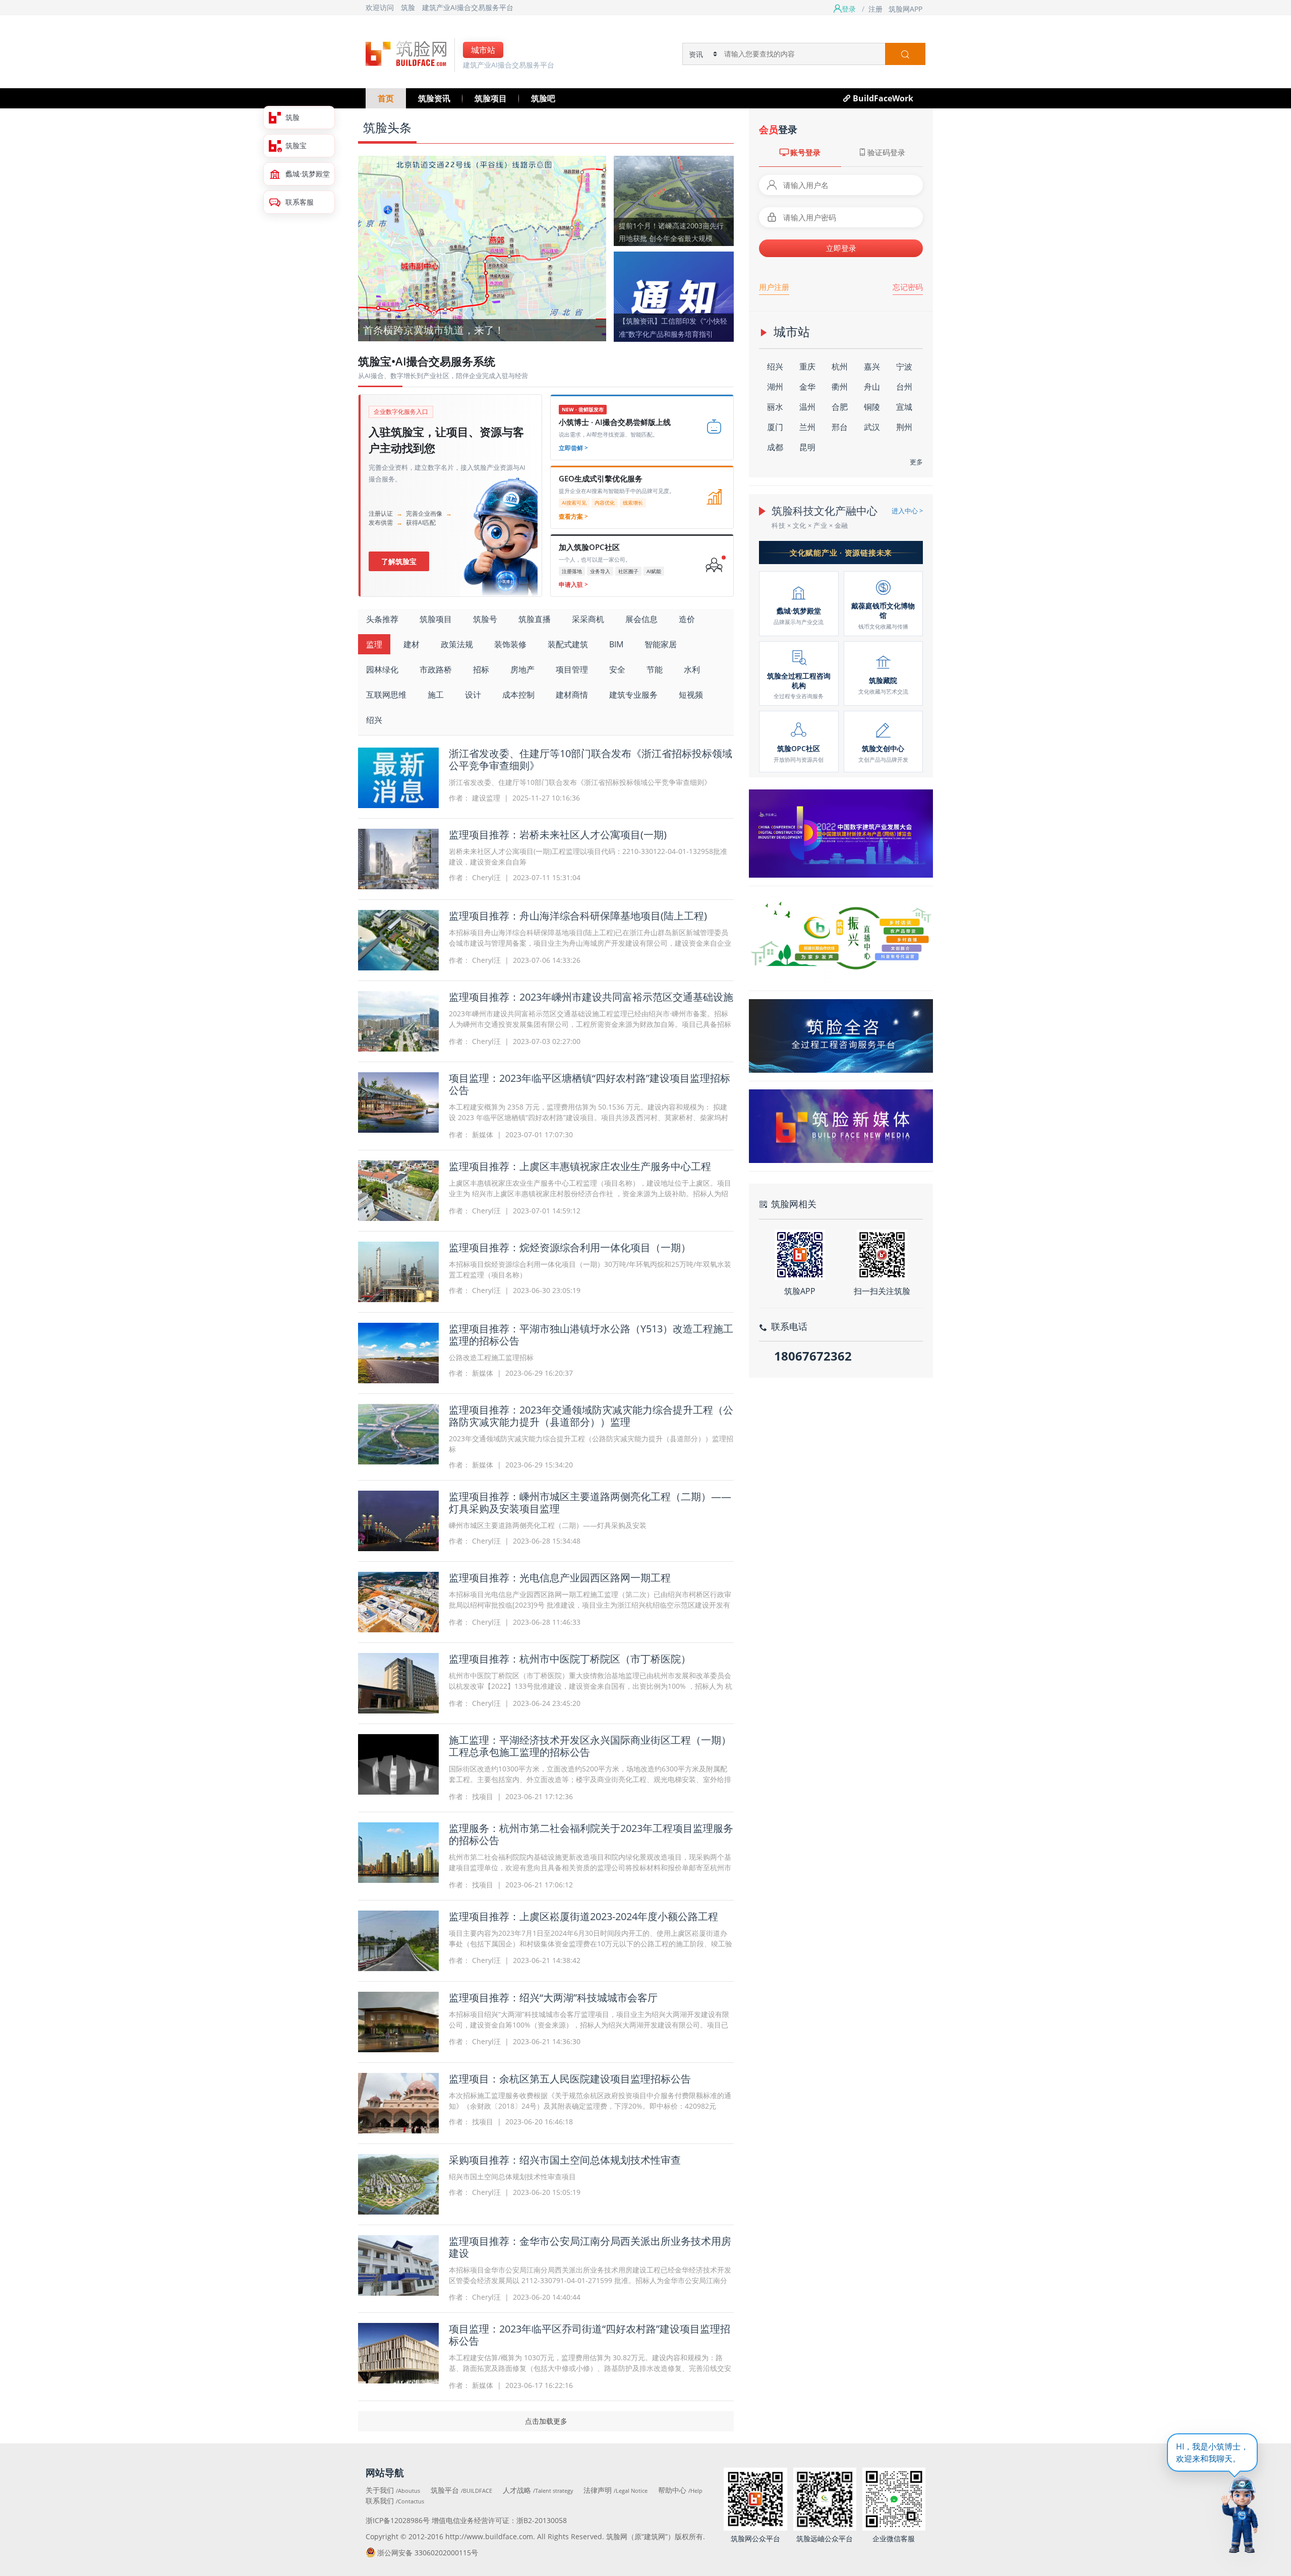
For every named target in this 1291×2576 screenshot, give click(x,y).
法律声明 (615, 2490)
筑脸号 (485, 619)
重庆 (807, 366)
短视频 (691, 695)
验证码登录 (886, 152)
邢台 (840, 427)
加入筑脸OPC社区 (589, 547)
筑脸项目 (491, 98)
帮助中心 (680, 2490)
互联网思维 (386, 695)
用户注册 (774, 287)
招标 (481, 669)
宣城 (904, 407)
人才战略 (538, 2490)
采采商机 (588, 619)
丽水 (775, 407)
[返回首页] (406, 53)
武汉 (872, 427)
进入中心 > (907, 511)
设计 (473, 695)
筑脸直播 (535, 619)
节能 (655, 669)
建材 (412, 644)
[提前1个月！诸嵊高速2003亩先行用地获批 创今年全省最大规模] (674, 200)
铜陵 (872, 407)
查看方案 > (573, 516)
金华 (807, 387)
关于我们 (393, 2490)
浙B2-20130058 (542, 2520)
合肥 (840, 407)
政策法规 (457, 644)
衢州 (840, 387)
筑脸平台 (461, 2490)
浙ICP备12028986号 (398, 2520)
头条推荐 (382, 619)
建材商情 (572, 695)
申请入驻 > (573, 585)
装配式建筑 (568, 644)
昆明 (807, 447)
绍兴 (374, 720)
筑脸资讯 (434, 98)
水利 (692, 669)
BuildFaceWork (883, 98)
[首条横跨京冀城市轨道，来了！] (482, 248)
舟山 (872, 387)
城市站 (483, 50)
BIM (616, 644)
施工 (436, 695)
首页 (386, 98)
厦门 (775, 427)
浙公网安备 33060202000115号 (428, 2553)
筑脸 (408, 7)
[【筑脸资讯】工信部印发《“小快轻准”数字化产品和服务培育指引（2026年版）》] (674, 295)
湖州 (775, 387)
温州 (807, 407)
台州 (904, 387)
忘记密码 (908, 287)
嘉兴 (872, 366)
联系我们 (395, 2501)
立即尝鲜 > (573, 448)
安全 (617, 669)
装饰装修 (510, 644)
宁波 (904, 366)
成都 (775, 447)
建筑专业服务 (633, 695)
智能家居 (661, 644)
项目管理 (572, 669)
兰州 (807, 427)
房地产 (522, 669)
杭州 (840, 366)
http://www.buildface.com (489, 2536)
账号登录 (805, 152)
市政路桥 (436, 669)
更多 (916, 462)
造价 (687, 619)
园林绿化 (382, 669)
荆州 (904, 427)
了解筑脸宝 (399, 561)
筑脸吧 (543, 98)
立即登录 (841, 248)
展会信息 (641, 619)
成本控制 (518, 695)
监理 (374, 644)
